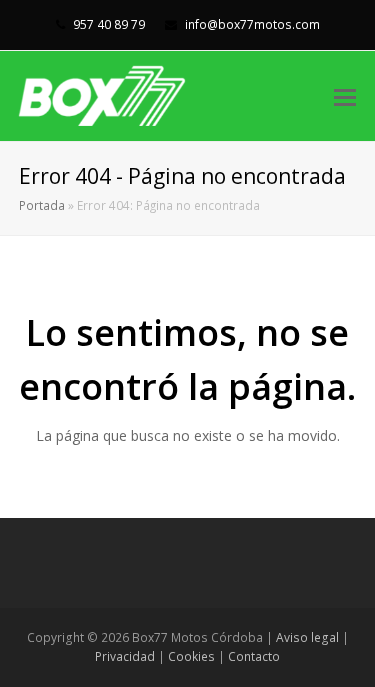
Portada (42, 205)
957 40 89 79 (107, 24)
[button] (345, 96)
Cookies (191, 656)
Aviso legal (307, 637)
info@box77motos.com (251, 24)
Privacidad (125, 656)
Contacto (254, 656)
